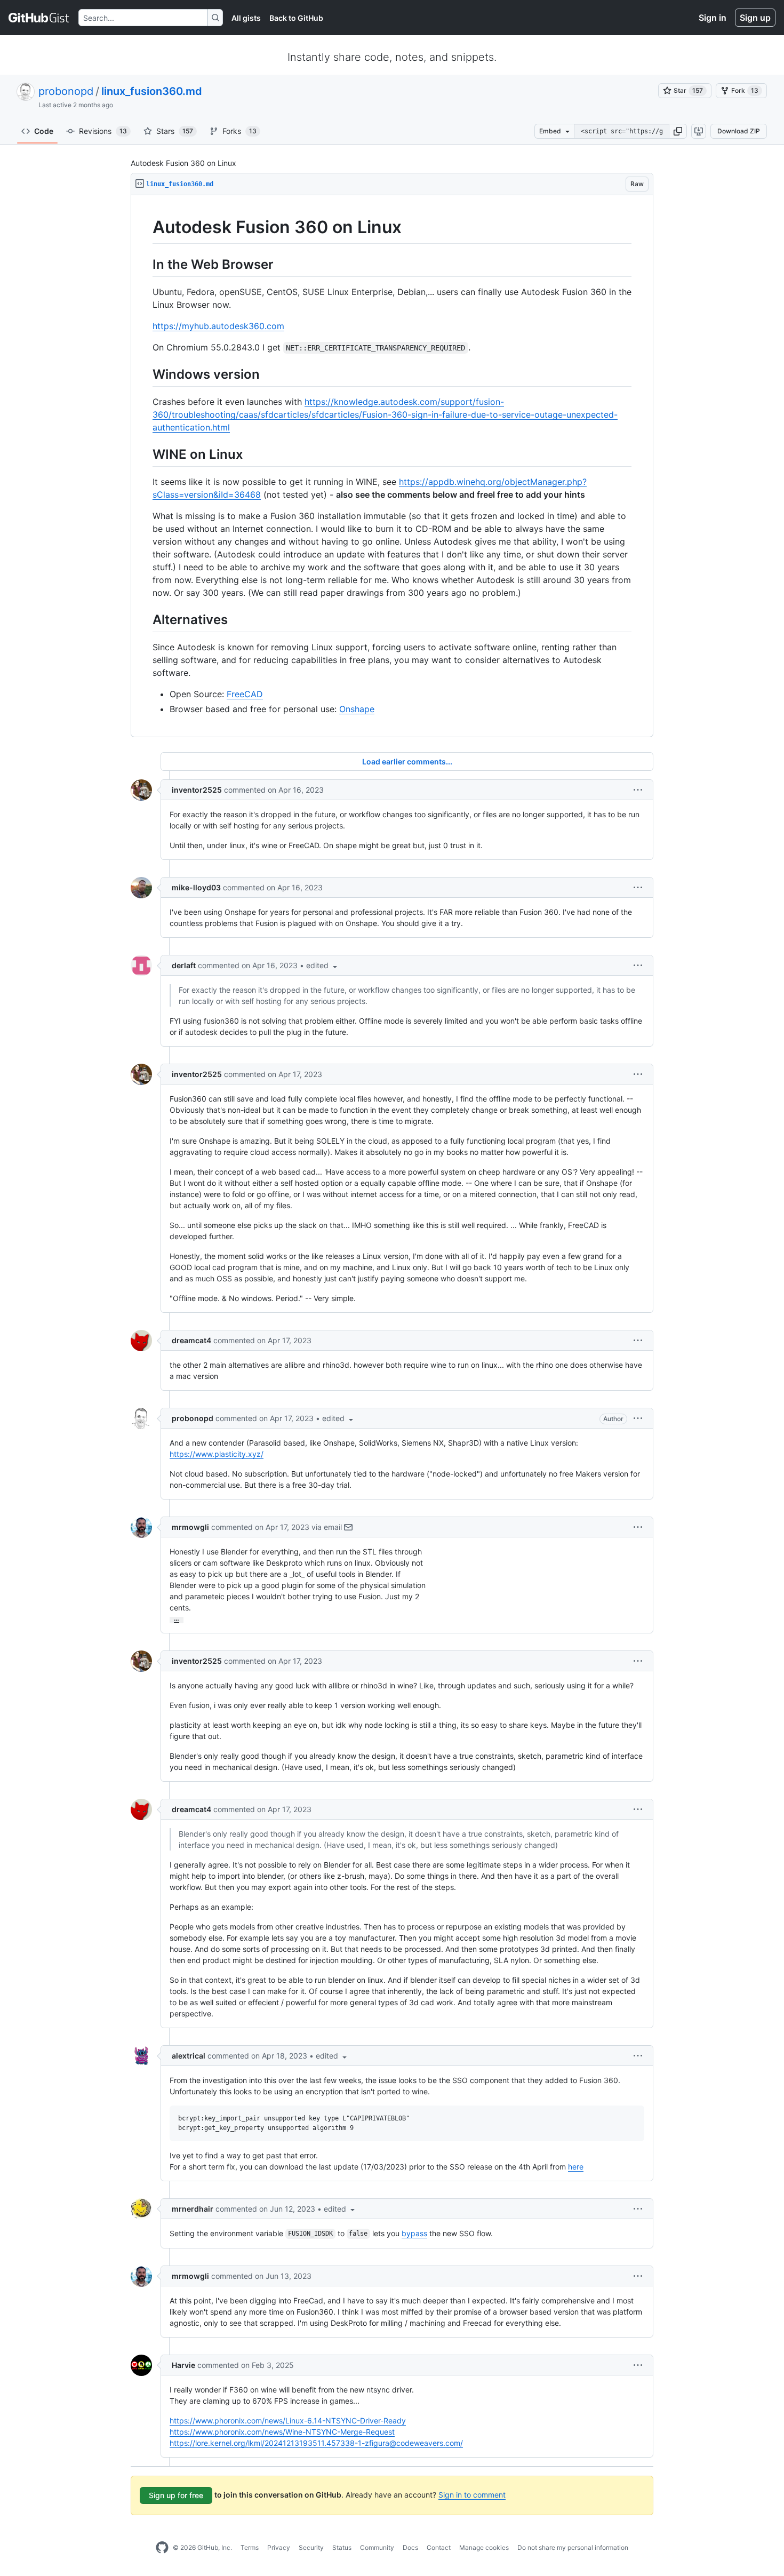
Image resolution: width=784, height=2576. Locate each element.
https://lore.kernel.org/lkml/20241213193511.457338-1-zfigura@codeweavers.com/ (316, 2443)
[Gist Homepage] (39, 18)
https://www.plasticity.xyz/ (217, 1454)
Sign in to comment (472, 2495)
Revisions (103, 131)
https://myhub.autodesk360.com (218, 326)
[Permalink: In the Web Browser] (145, 264)
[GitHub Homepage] (162, 2548)
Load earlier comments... (407, 761)
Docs (410, 2547)
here (576, 2167)
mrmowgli (190, 1527)
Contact (439, 2547)
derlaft (184, 965)
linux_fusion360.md (152, 91)
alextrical (189, 2056)
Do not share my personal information (573, 2547)
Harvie (183, 2365)
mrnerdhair (193, 2209)
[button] (678, 131)
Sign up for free (176, 2495)
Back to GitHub (296, 18)
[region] (392, 466)
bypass (414, 2233)
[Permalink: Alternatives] (145, 619)
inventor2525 (197, 790)
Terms (250, 2547)
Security (311, 2547)
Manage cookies (484, 2547)
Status (342, 2547)
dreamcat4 (191, 1340)
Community (377, 2547)
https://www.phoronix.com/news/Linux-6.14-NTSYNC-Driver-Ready (288, 2421)
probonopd (66, 91)
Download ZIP (739, 131)
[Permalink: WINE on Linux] (145, 454)
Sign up (755, 18)
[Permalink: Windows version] (145, 374)
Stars (175, 131)
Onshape (357, 709)
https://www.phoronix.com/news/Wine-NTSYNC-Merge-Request (282, 2432)
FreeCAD (245, 694)
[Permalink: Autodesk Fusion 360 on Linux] (145, 227)
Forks (239, 131)
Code (44, 131)
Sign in (713, 18)
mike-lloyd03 (196, 887)
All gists (246, 18)
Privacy (279, 2547)
